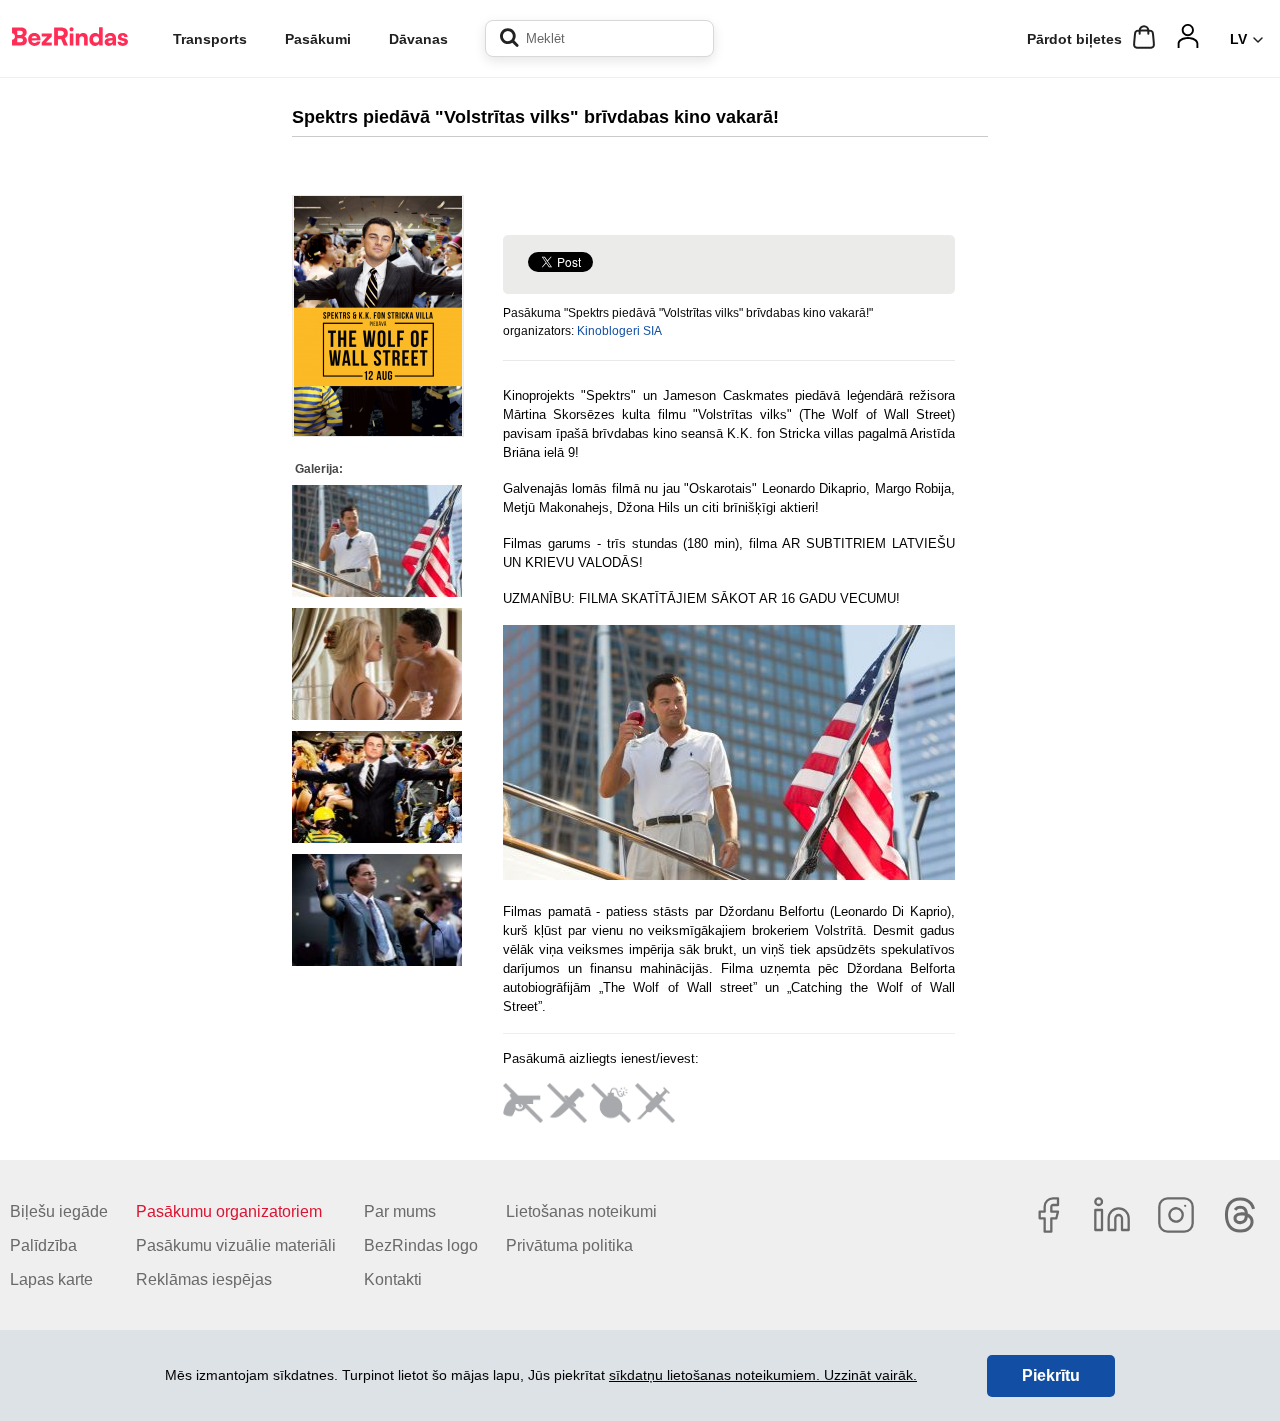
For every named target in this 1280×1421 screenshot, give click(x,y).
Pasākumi (318, 39)
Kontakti (393, 1279)
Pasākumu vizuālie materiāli (236, 1245)
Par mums (400, 1211)
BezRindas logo (421, 1245)
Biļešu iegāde (59, 1211)
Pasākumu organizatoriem (229, 1211)
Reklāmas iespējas (204, 1279)
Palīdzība (43, 1245)
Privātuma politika (569, 1245)
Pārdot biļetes (1074, 39)
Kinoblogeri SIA (619, 331)
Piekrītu (1051, 1375)
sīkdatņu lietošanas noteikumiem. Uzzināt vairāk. (763, 1375)
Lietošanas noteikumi (581, 1211)
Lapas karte (51, 1279)
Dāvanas (418, 39)
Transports (210, 39)
